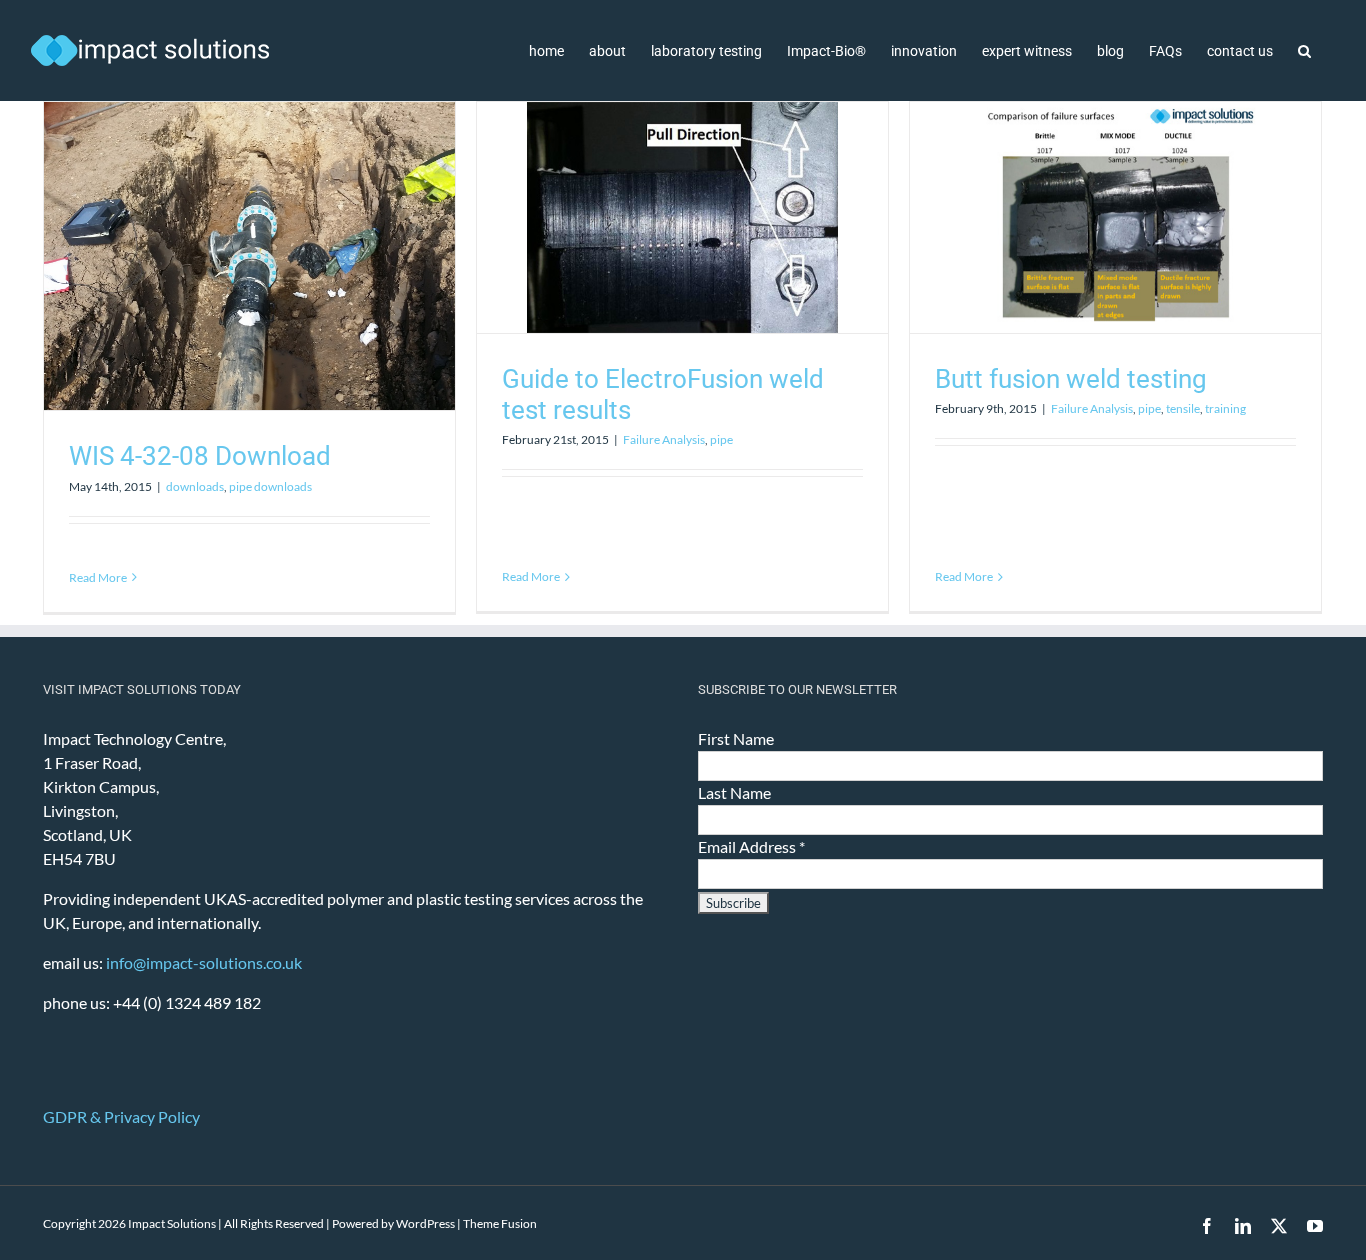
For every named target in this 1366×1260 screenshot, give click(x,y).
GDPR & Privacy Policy (121, 1116)
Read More (98, 577)
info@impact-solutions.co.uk (204, 962)
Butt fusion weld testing (1071, 379)
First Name (736, 738)
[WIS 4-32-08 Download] (249, 256)
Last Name (734, 792)
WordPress (425, 1223)
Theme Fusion (500, 1223)
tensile (1183, 408)
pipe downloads (270, 486)
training (1225, 408)
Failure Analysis (664, 439)
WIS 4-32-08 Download (200, 456)
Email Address (751, 846)
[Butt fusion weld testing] (1115, 217)
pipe (721, 439)
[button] (1304, 50)
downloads (195, 486)
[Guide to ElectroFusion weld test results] (682, 217)
